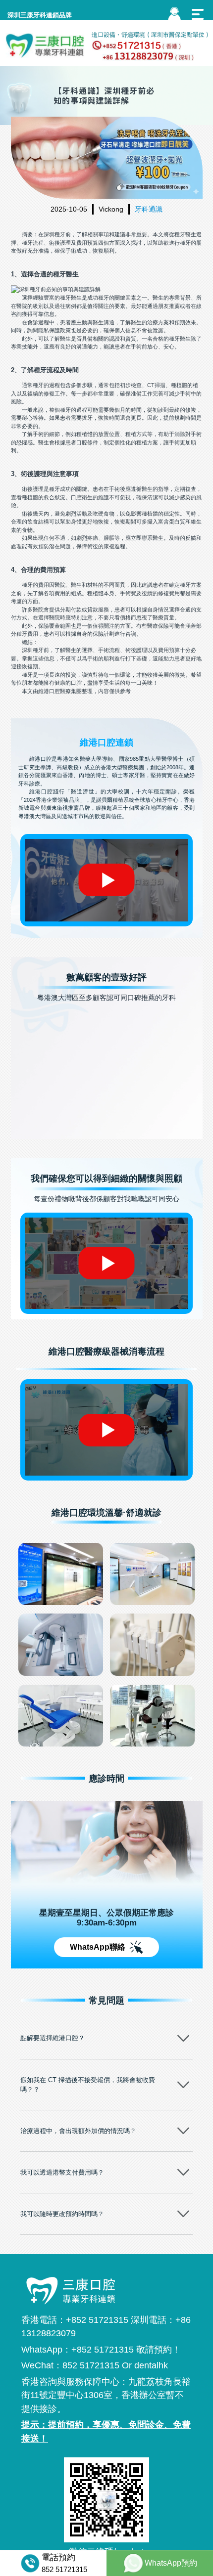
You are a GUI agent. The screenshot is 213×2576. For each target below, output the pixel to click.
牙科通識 (149, 209)
